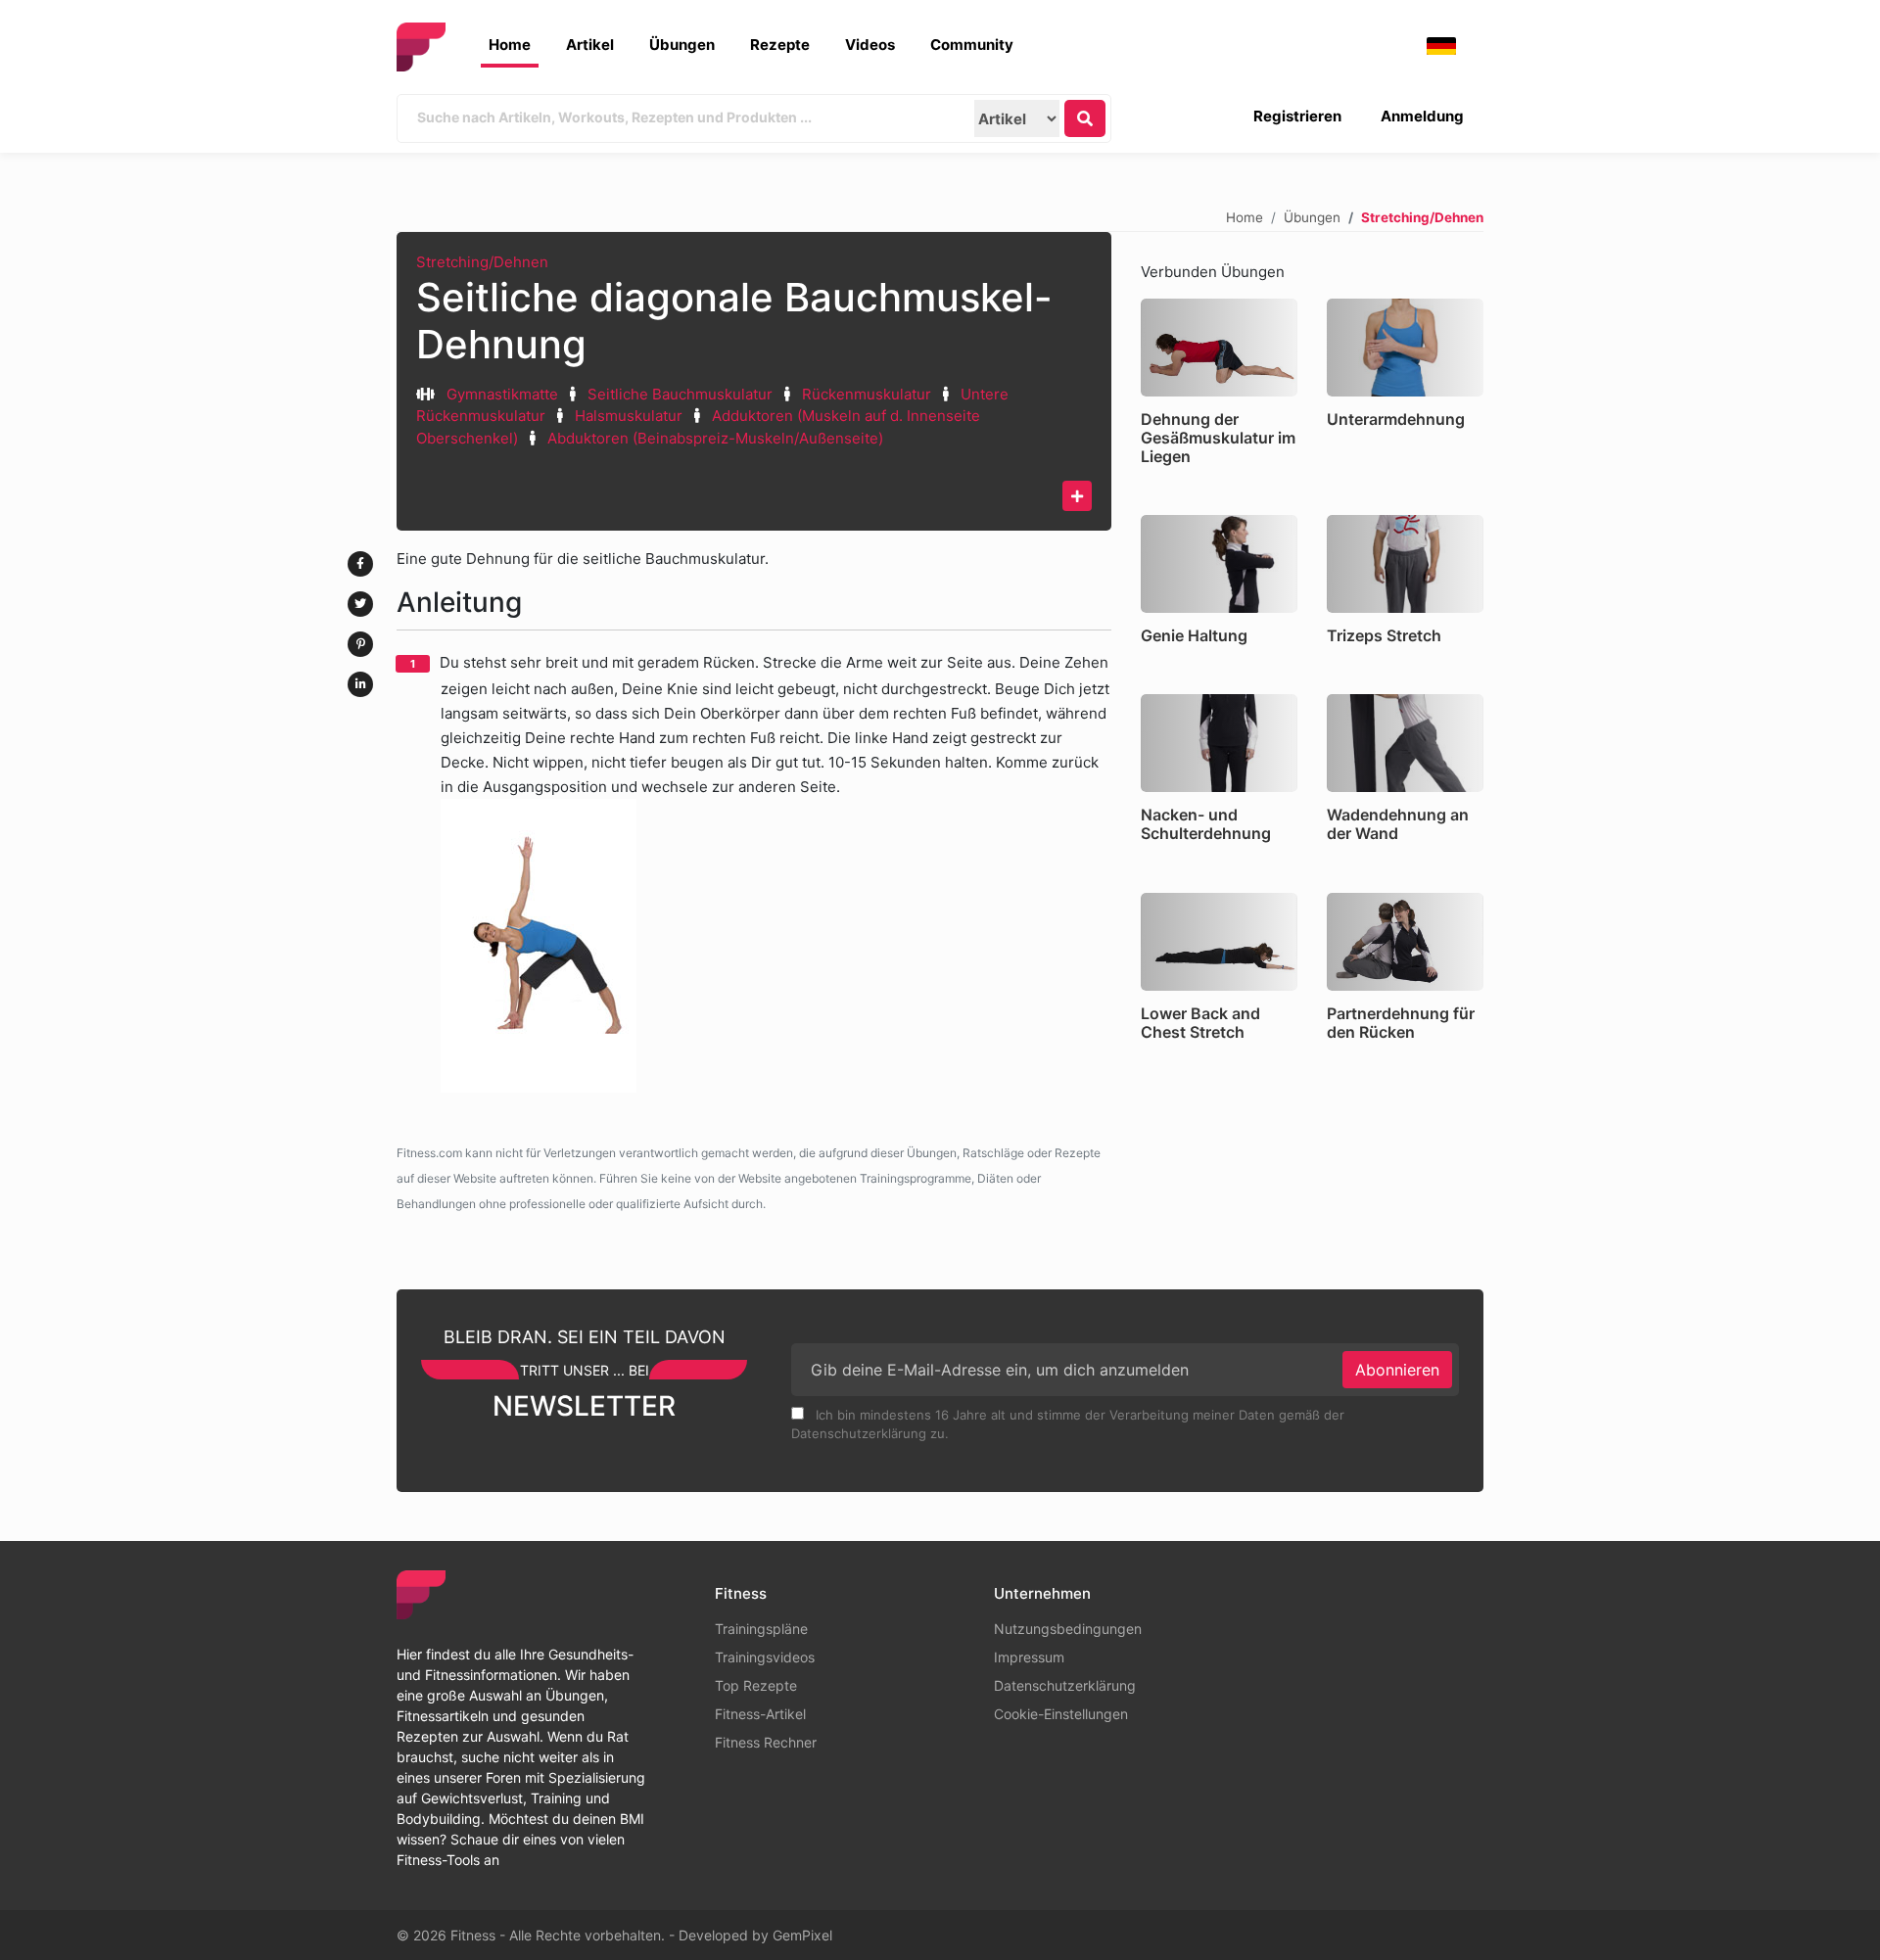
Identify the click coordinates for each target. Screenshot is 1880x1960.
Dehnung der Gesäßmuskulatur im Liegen (1218, 438)
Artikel (590, 45)
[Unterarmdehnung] (1405, 348)
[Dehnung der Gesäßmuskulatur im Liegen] (1219, 348)
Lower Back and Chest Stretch (1200, 1023)
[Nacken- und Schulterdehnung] (1219, 743)
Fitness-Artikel (760, 1714)
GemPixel (802, 1935)
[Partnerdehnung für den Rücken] (1405, 942)
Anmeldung (1422, 116)
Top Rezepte (756, 1685)
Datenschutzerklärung (1065, 1685)
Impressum (1029, 1657)
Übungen (682, 45)
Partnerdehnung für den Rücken (1401, 1023)
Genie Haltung (1194, 635)
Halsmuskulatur (629, 416)
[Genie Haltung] (1219, 564)
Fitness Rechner (766, 1742)
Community (972, 45)
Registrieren (1297, 116)
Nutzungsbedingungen (1068, 1629)
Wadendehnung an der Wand (1398, 824)
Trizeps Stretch (1384, 635)
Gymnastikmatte (502, 394)
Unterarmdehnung (1396, 419)
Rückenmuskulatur (867, 394)
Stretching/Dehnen (482, 262)
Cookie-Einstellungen (1061, 1714)
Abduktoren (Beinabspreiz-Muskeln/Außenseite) (715, 438)
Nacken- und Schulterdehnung (1206, 824)
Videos (870, 45)
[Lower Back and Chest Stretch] (1219, 942)
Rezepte (780, 45)
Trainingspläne (761, 1629)
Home (510, 45)
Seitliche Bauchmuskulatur (682, 394)
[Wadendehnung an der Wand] (1405, 743)
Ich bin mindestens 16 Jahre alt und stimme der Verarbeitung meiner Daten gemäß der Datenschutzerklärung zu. (1068, 1424)
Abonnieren (1397, 1370)
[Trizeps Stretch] (1405, 564)
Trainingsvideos (765, 1657)
